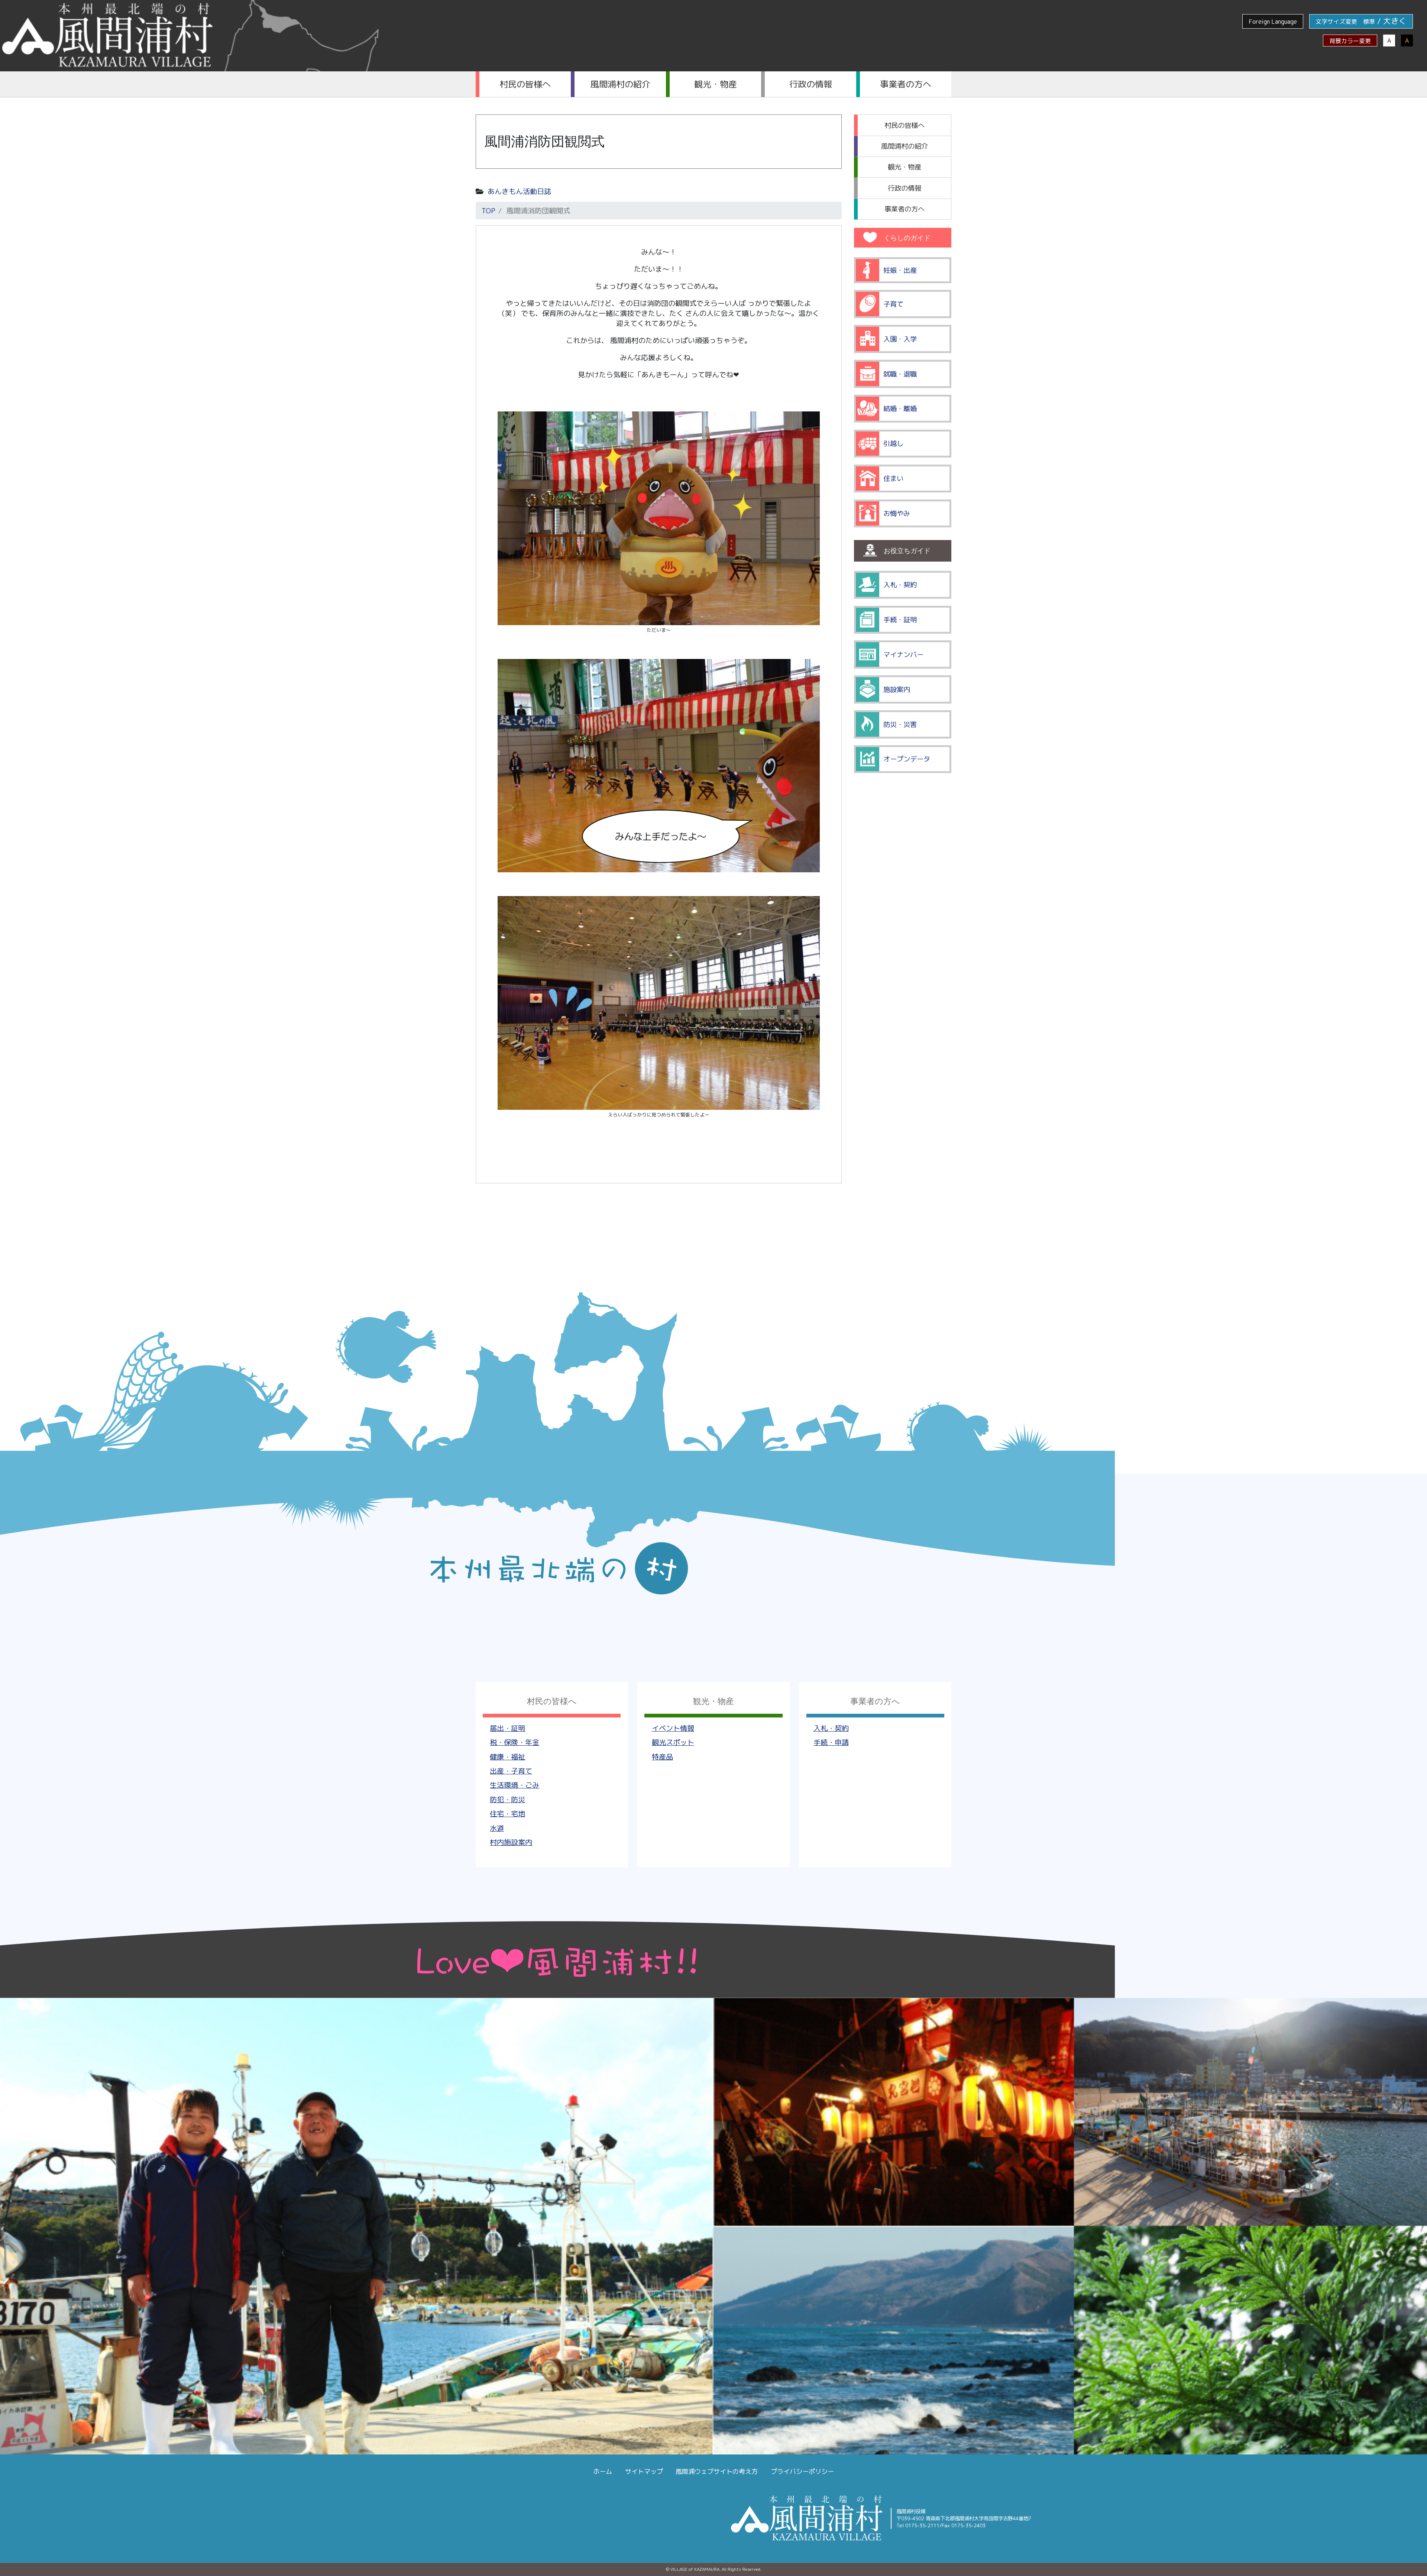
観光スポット (673, 1742)
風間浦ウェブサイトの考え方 (717, 2471)
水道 (497, 1828)
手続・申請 (831, 1742)
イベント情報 (673, 1728)
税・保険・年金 (515, 1742)
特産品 (662, 1757)
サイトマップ (644, 2471)
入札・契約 (831, 1728)
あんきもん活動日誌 (519, 191)
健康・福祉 (507, 1757)
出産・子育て (511, 1771)
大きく (1395, 21)
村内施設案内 (511, 1842)
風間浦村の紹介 (620, 84)
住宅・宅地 (507, 1814)
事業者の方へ (906, 84)
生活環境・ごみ (515, 1785)
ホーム (603, 2471)
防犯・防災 (507, 1799)
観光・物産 (716, 84)
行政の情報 (811, 84)
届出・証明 (507, 1728)
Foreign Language (1273, 22)
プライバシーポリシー (802, 2471)
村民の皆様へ (525, 84)
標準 (1369, 22)
